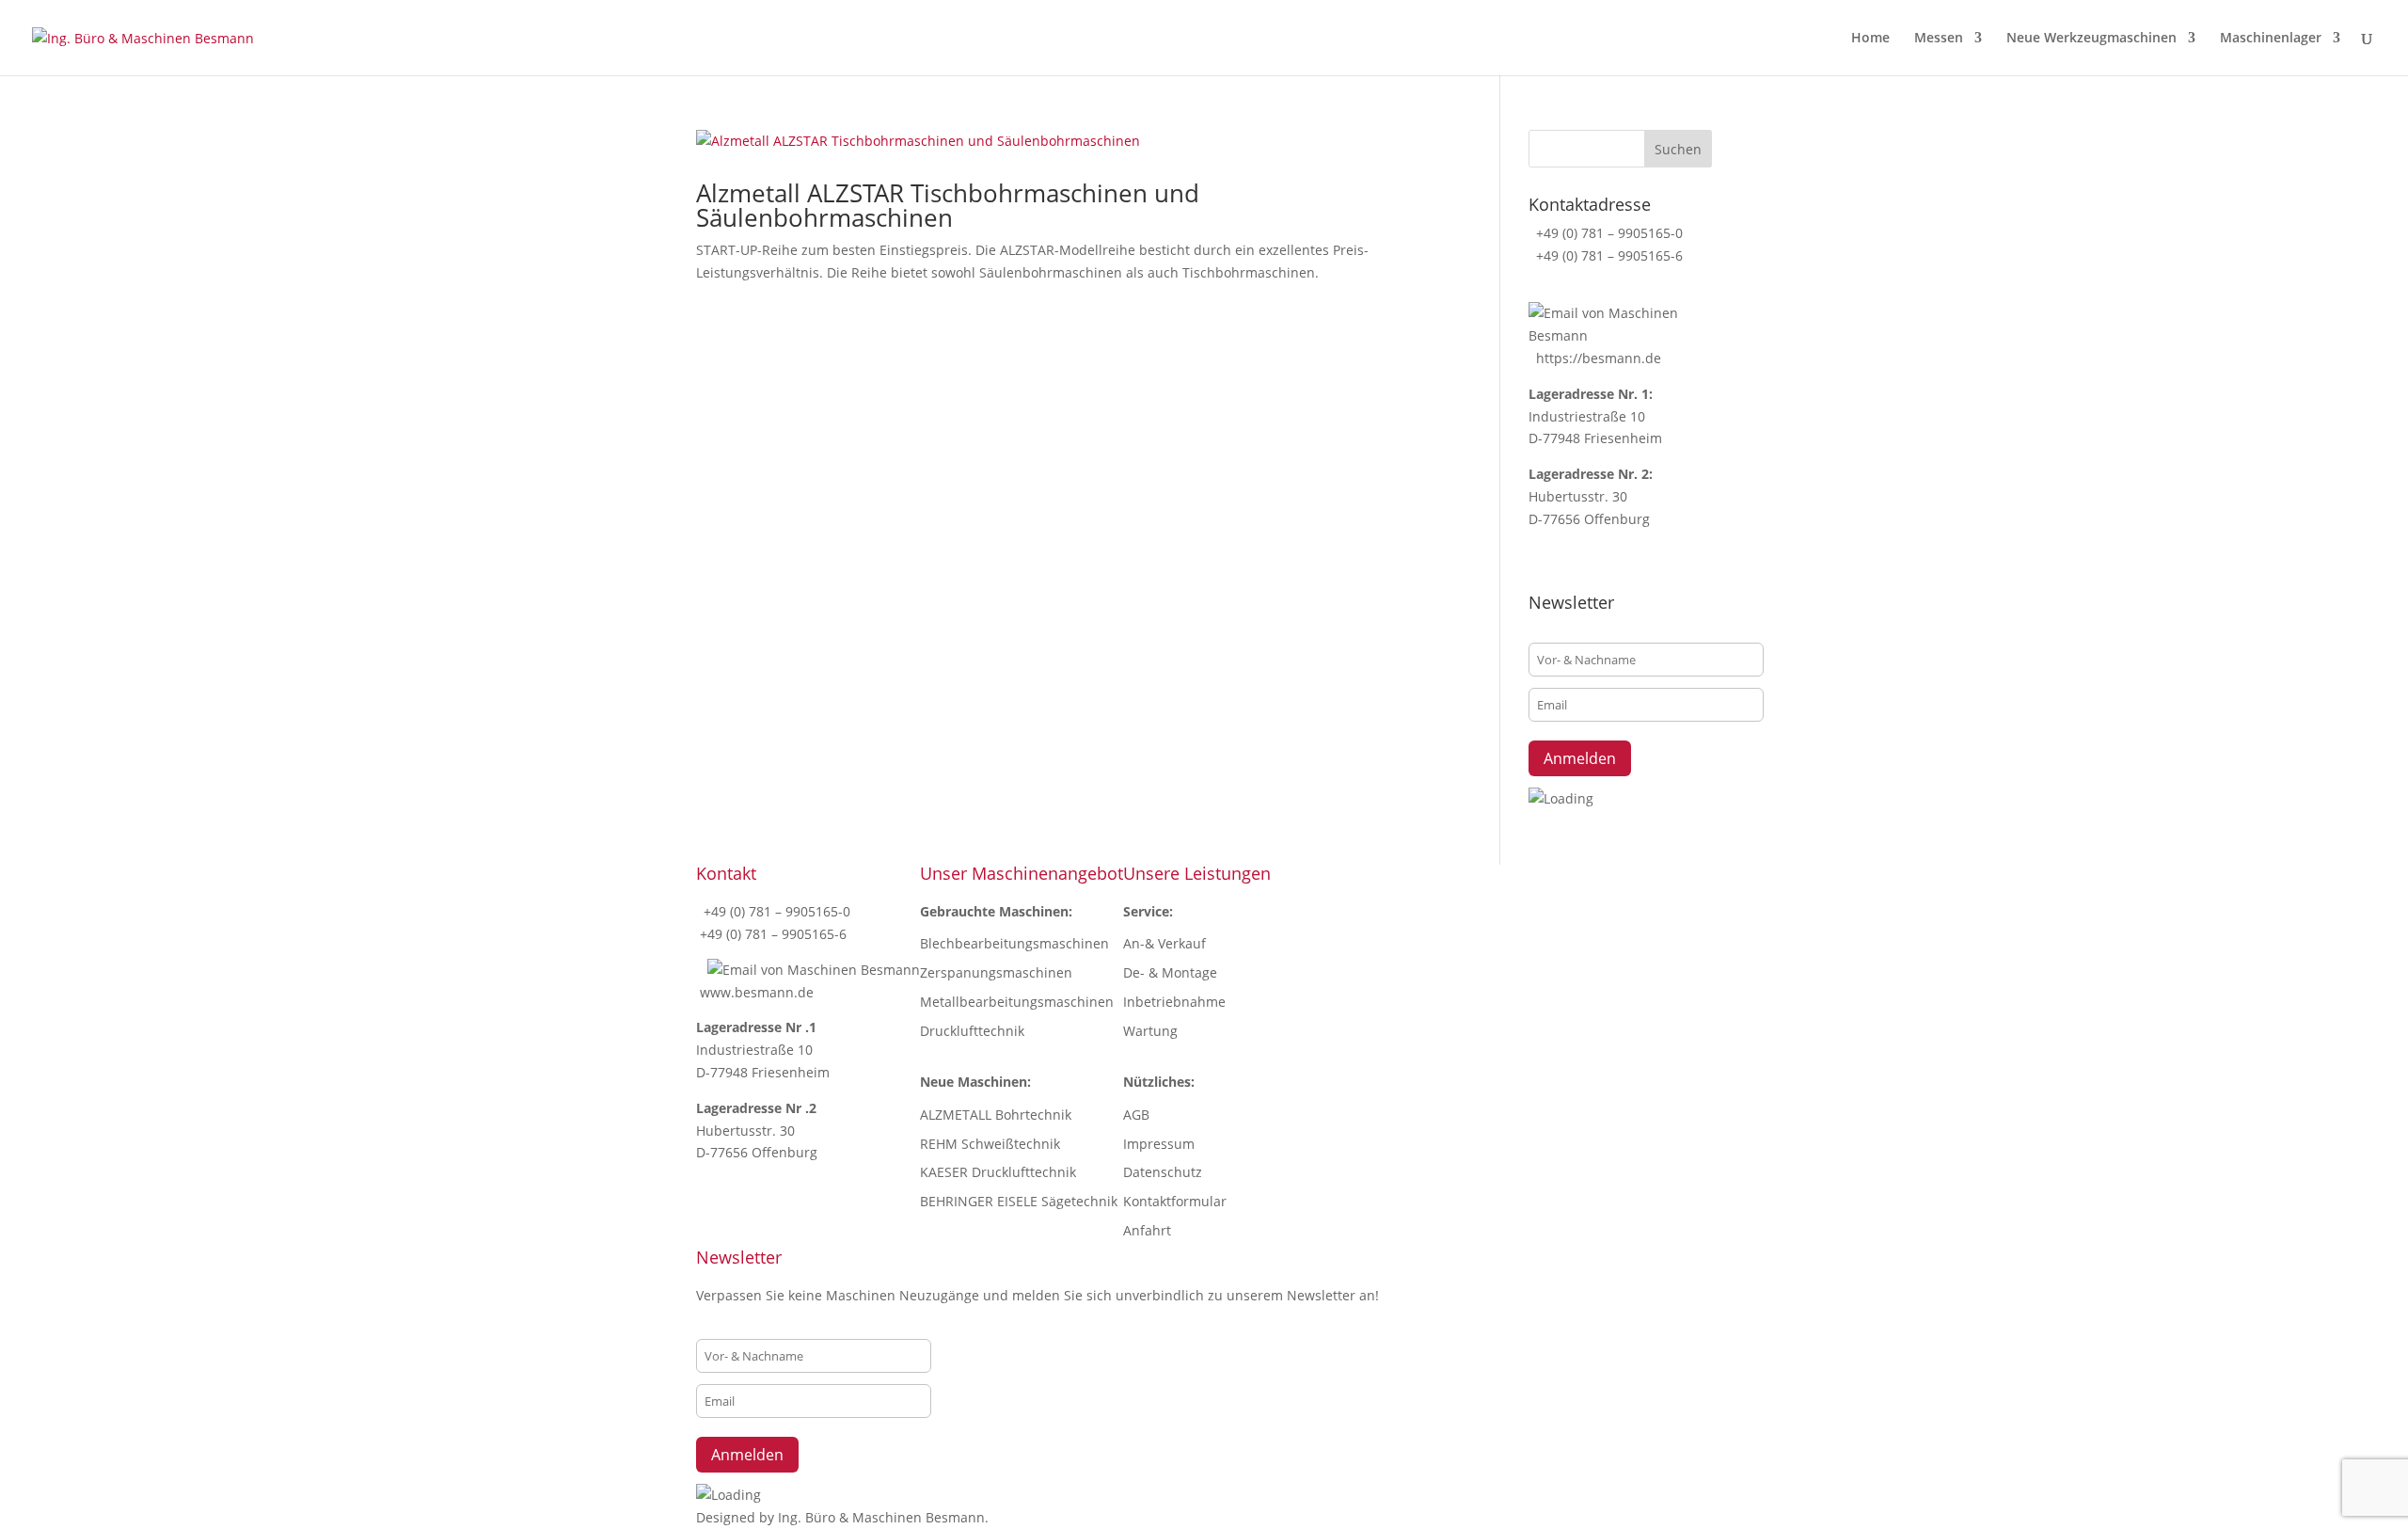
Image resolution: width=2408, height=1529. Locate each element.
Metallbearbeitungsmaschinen (1017, 1002)
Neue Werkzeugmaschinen (2091, 39)
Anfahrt (1147, 1230)
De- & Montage (1170, 972)
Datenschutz (1163, 1172)
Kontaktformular (1175, 1201)
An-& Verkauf (1164, 943)
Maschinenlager (2271, 39)
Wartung (1150, 1031)
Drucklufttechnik (972, 1031)
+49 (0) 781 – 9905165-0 (1608, 233)
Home (1870, 39)
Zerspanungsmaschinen (996, 972)
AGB (1136, 1115)
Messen (1939, 39)
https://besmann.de (1597, 358)
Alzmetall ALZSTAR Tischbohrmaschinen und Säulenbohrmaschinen (948, 205)
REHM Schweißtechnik (990, 1144)
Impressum (1159, 1144)
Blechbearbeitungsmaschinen (1014, 943)
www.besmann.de (757, 992)
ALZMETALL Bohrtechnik (996, 1115)
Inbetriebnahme (1174, 1002)
